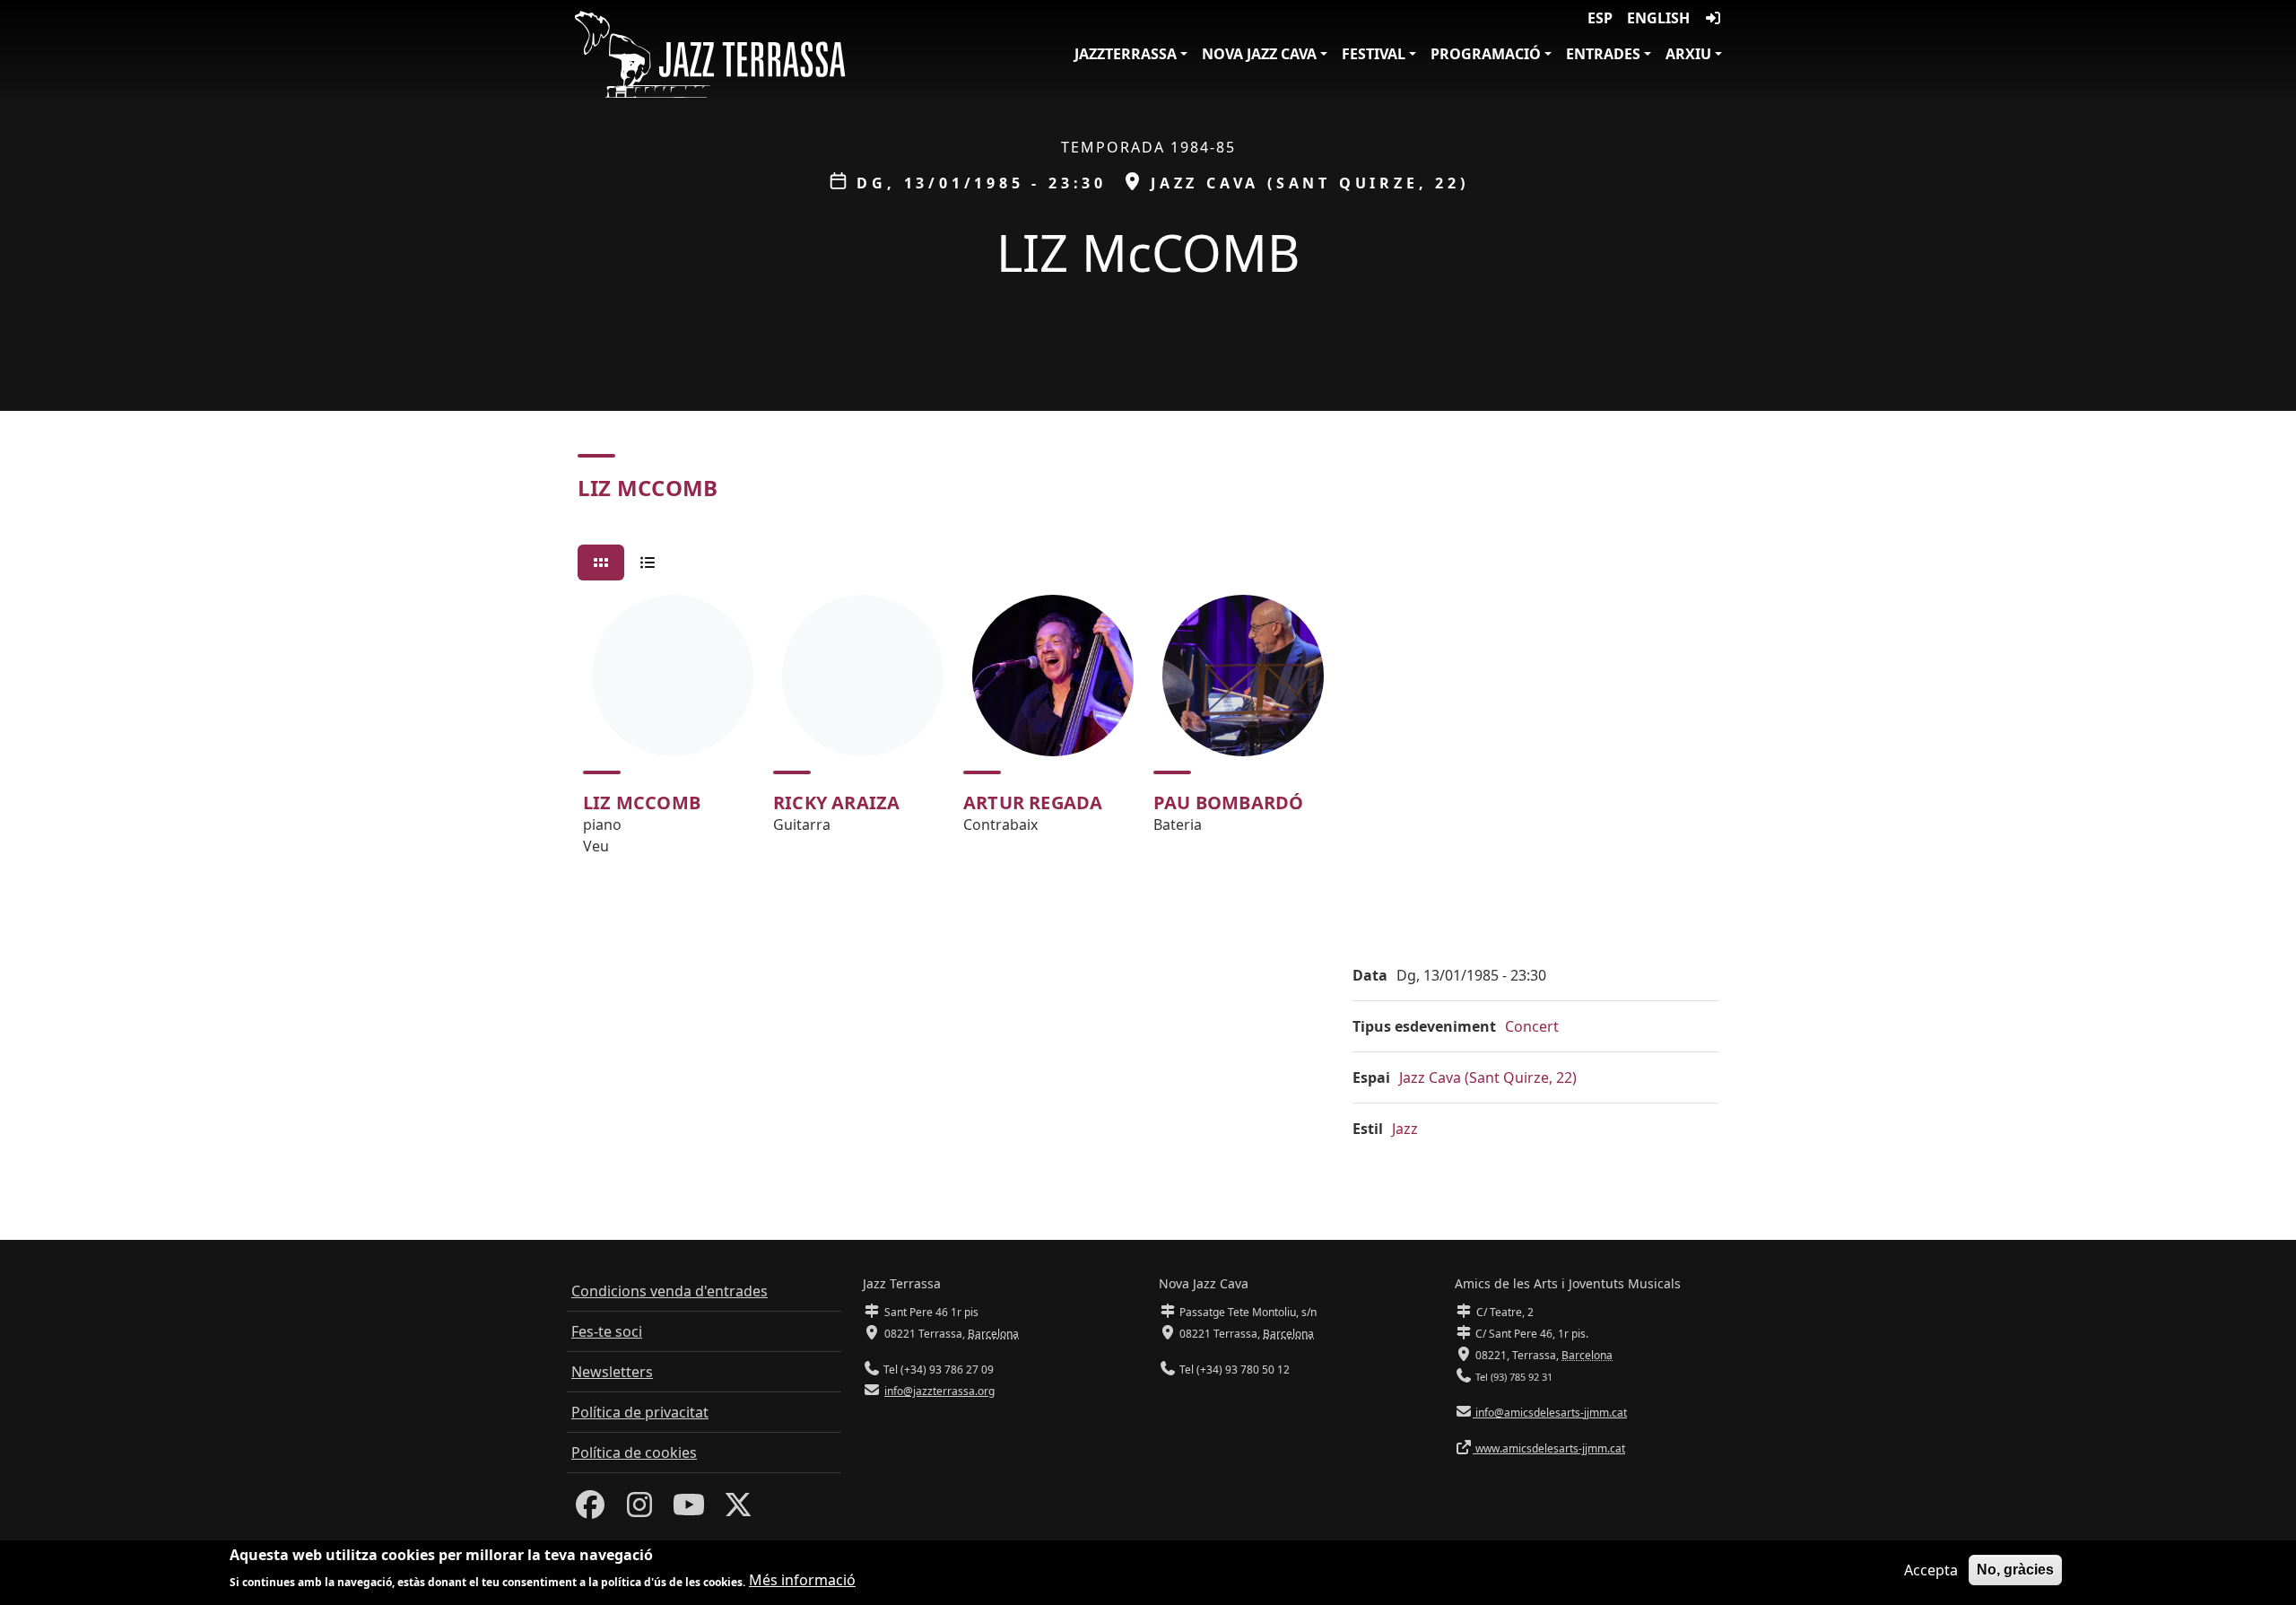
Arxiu (1688, 54)
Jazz (1405, 1129)
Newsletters (612, 1372)
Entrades (1603, 54)
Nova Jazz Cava (1259, 54)
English (1658, 18)
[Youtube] (689, 1510)
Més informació (802, 1580)
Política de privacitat (640, 1412)
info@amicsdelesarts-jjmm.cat (1550, 1413)
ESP (1600, 18)
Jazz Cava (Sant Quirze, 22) (1488, 1077)
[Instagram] (639, 1510)
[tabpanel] (1148, 733)
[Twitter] (738, 1510)
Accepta (1931, 1570)
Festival (1374, 54)
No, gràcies (2015, 1570)
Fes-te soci (607, 1331)
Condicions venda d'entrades (670, 1291)
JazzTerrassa (1126, 54)
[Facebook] (590, 1510)
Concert (1532, 1026)
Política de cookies (634, 1452)
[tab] (601, 563)
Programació (1486, 54)
